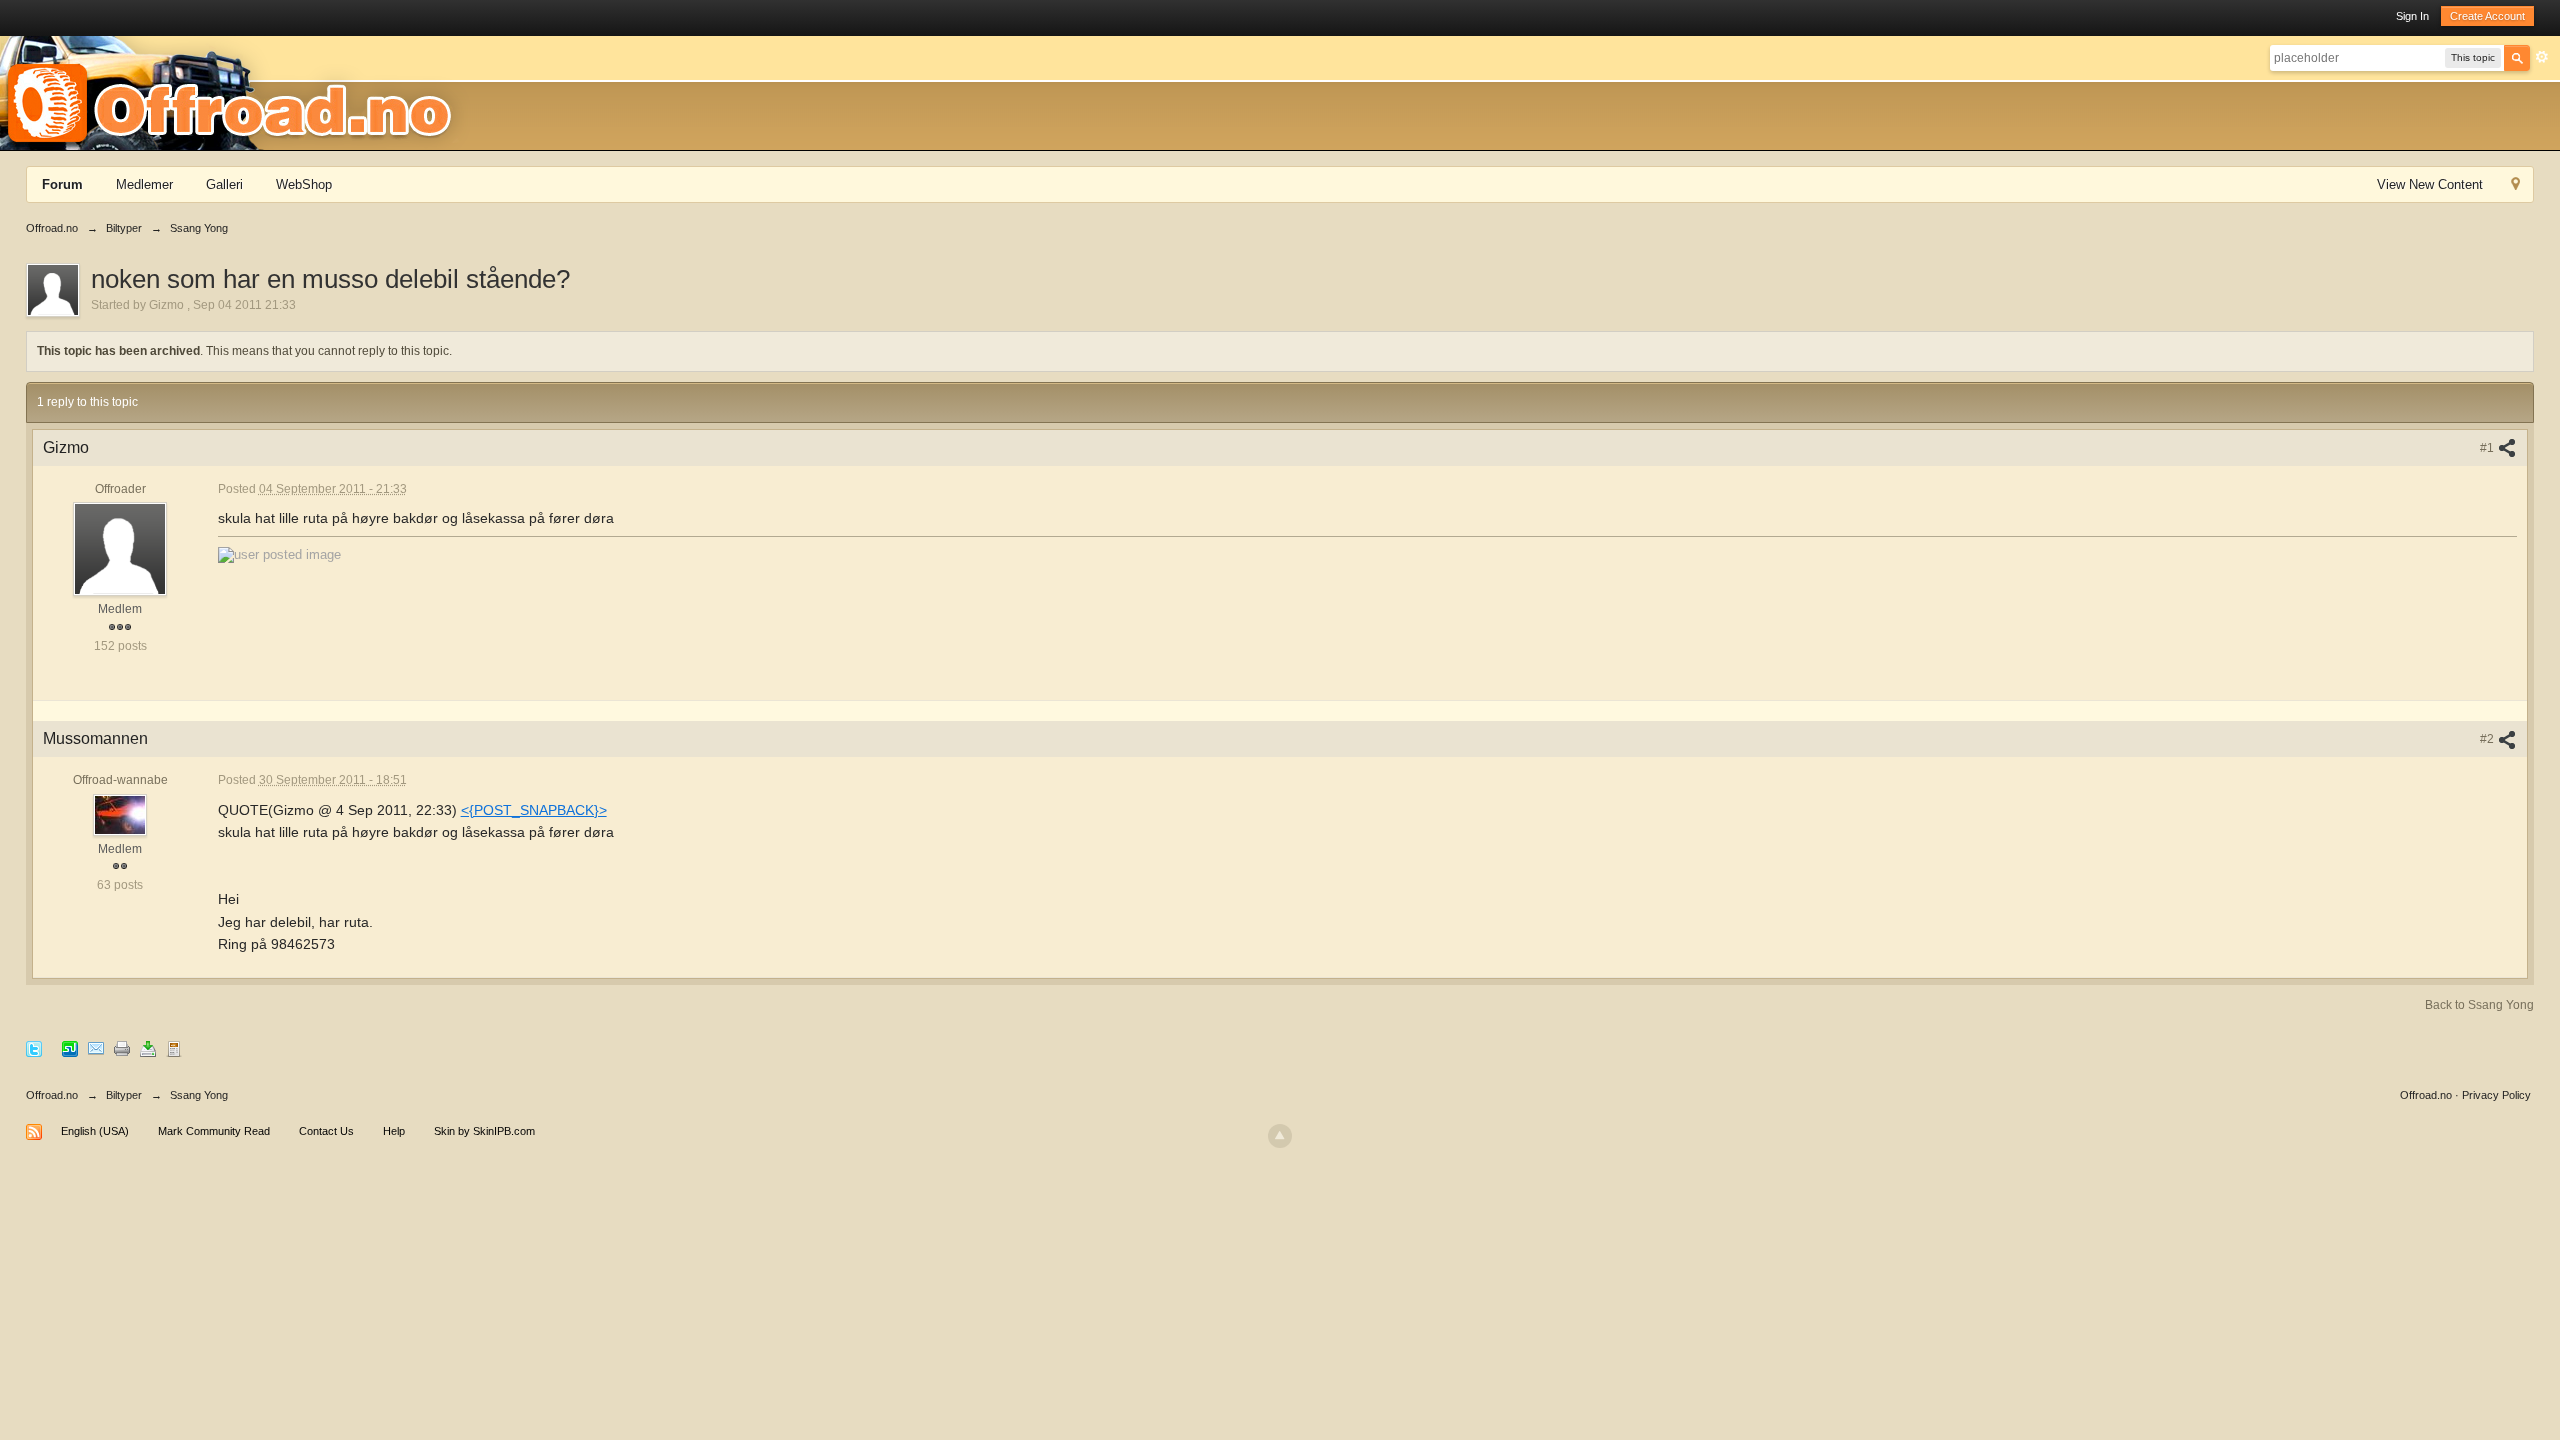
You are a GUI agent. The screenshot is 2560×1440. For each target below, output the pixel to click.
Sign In (2412, 16)
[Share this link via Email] (96, 1048)
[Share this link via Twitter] (34, 1048)
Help (394, 1131)
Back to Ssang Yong (2479, 1005)
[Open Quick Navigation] (2515, 186)
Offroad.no (52, 1095)
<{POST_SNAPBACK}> (534, 810)
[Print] (122, 1048)
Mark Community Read (214, 1131)
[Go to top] (1280, 1136)
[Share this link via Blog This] (174, 1048)
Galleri (224, 184)
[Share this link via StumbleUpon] (70, 1048)
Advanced (2542, 57)
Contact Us (326, 1131)
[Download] (148, 1048)
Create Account (2487, 16)
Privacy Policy (2496, 1095)
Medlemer (144, 184)
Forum (62, 184)
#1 (2488, 448)
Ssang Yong (199, 1095)
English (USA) (95, 1131)
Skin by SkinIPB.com (484, 1131)
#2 (2488, 739)
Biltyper (124, 1095)
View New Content (2430, 184)
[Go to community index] (236, 92)
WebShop (304, 184)
